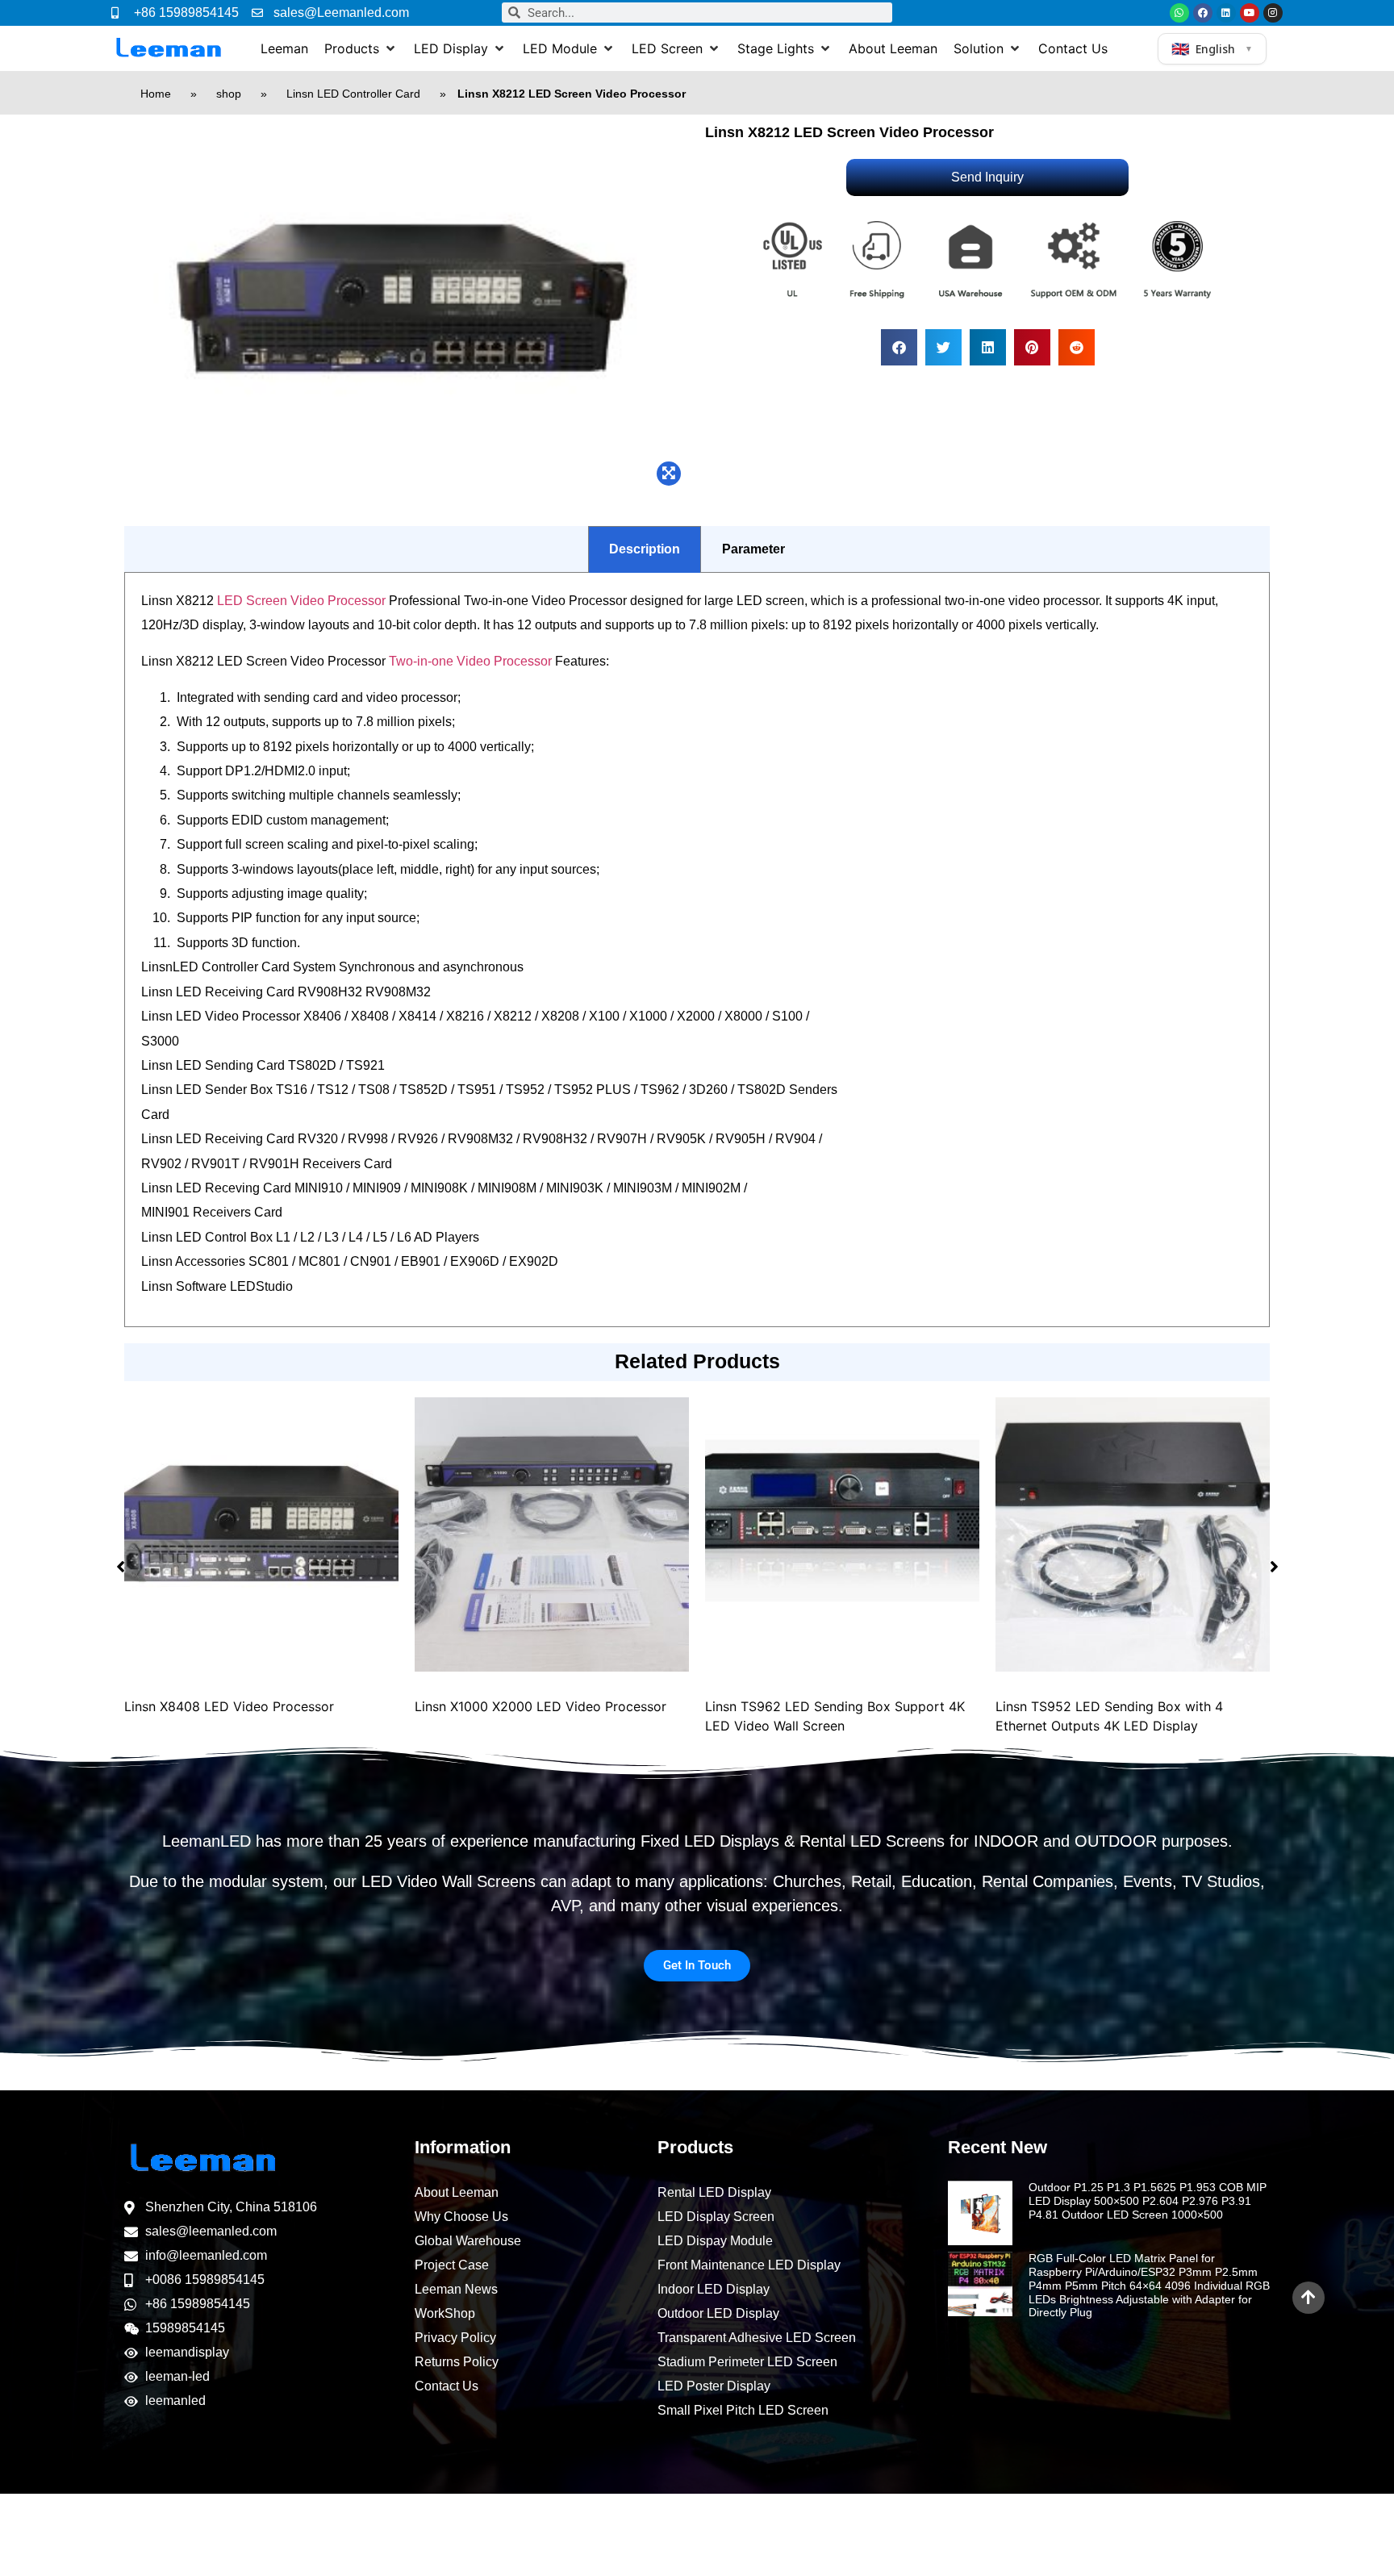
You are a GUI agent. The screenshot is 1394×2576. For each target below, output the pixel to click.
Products (695, 2147)
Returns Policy (457, 2362)
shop (229, 94)
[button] (361, 48)
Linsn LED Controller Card (353, 94)
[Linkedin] (1226, 13)
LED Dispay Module (715, 2241)
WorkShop (445, 2313)
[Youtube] (1250, 13)
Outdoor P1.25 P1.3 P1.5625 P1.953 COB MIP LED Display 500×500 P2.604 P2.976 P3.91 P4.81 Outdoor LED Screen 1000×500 (1148, 2201)
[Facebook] (1203, 13)
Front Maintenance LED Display (749, 2265)
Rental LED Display (714, 2192)
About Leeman (457, 2192)
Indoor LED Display (714, 2289)
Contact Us (447, 2386)
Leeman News (456, 2289)
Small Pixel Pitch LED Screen (743, 2410)
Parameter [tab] (753, 549)
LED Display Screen (716, 2217)
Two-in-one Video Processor (470, 661)
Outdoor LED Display (718, 2313)
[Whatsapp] (1179, 13)
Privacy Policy (455, 2338)
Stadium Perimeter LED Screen (747, 2362)
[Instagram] (1273, 13)
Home (156, 94)
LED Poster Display (714, 2386)
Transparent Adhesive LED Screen (757, 2338)
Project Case (452, 2265)
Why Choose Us (461, 2217)
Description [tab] (645, 549)
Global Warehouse (468, 2241)
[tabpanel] (697, 950)
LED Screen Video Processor (301, 601)
